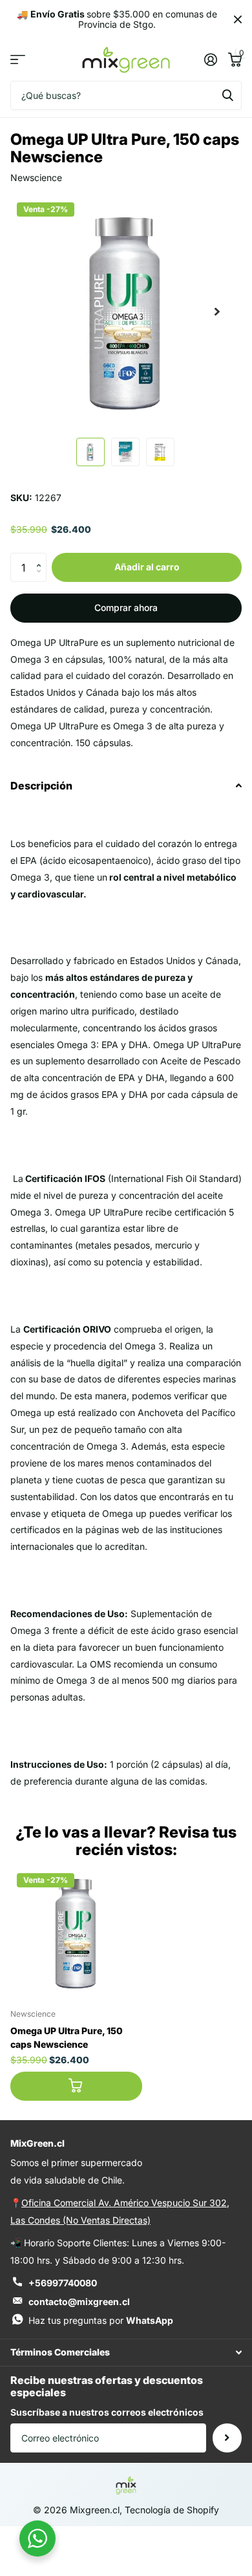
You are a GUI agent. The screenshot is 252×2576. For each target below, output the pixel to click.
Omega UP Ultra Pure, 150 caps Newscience (67, 2037)
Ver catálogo (18, 60)
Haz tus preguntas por (101, 2320)
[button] (42, 557)
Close (238, 19)
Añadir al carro (147, 567)
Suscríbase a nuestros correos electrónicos (107, 2412)
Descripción (41, 786)
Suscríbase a (227, 2438)
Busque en (227, 95)
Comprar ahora (126, 607)
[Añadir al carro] (76, 2086)
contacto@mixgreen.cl (79, 2302)
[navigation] (90, 452)
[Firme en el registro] (210, 59)
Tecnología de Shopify (172, 2510)
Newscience (36, 177)
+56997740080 (63, 2283)
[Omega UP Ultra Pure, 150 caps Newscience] (76, 1933)
